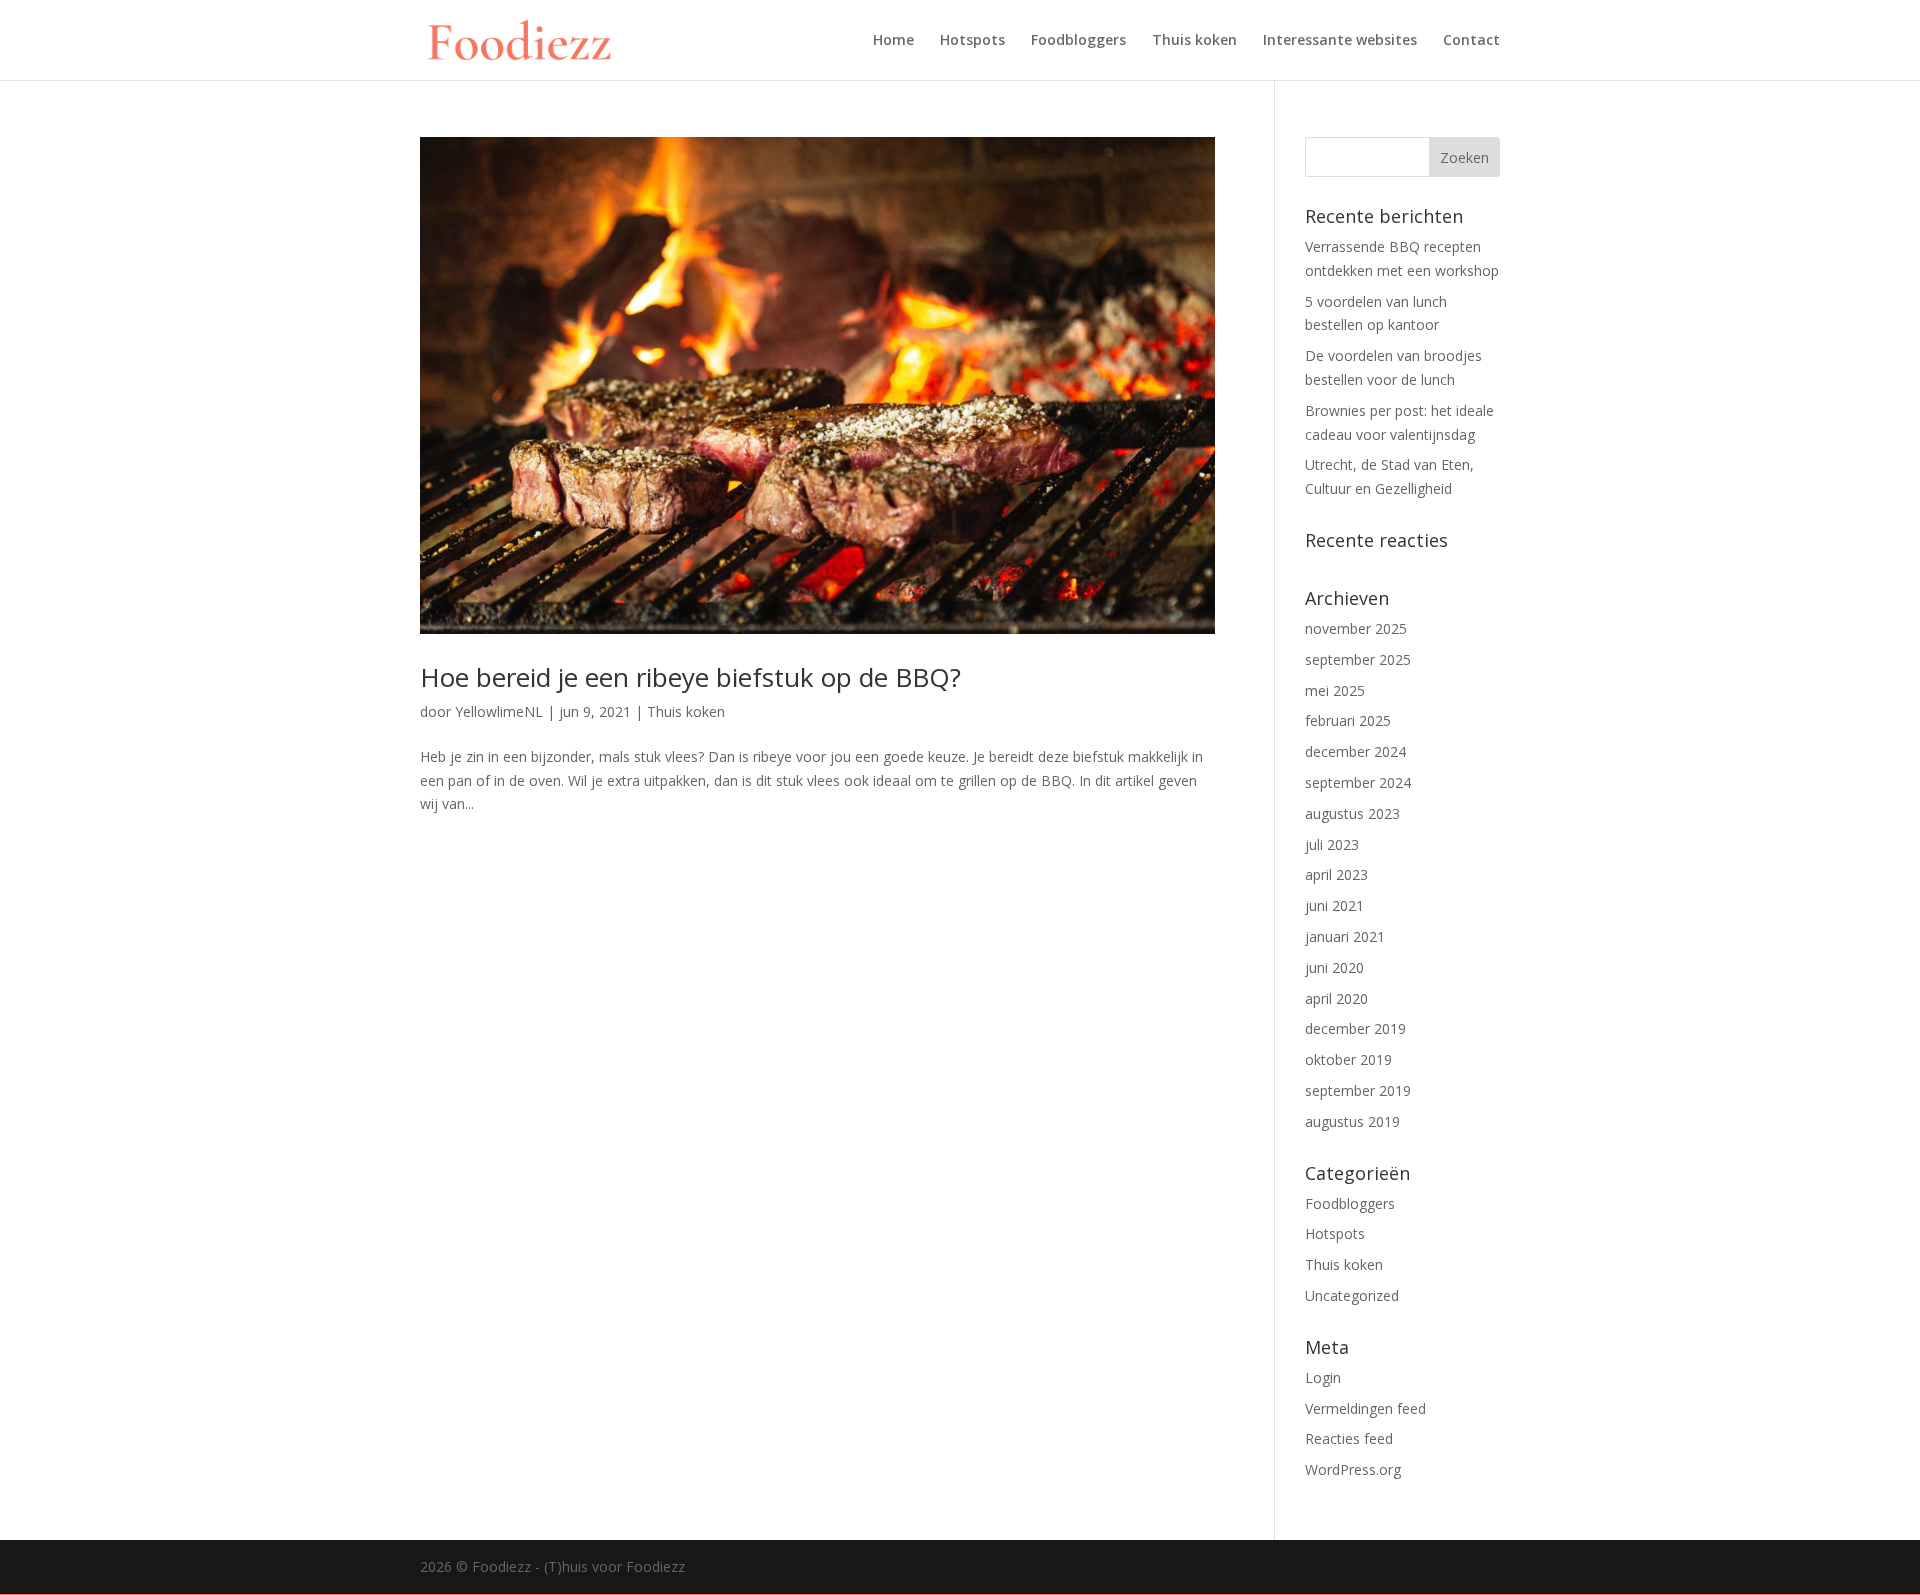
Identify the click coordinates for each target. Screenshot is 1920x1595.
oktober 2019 (1348, 1059)
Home (893, 41)
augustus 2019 (1352, 1121)
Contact (1471, 41)
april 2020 (1336, 998)
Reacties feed (1349, 1438)
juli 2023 (1332, 844)
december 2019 (1355, 1028)
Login (1323, 1377)
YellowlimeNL (499, 711)
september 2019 (1358, 1090)
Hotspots (972, 41)
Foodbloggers (1078, 41)
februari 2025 (1348, 720)
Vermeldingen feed (1365, 1408)
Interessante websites (1340, 41)
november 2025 (1356, 628)
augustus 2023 (1352, 813)
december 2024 (1355, 751)
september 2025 (1358, 659)
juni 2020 (1334, 967)
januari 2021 (1345, 936)
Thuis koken (1194, 41)
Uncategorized (1352, 1295)
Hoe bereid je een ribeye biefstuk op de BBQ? (690, 677)
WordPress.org (1353, 1469)
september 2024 (1358, 782)
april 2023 (1336, 874)
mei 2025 (1335, 690)
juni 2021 (1334, 905)
